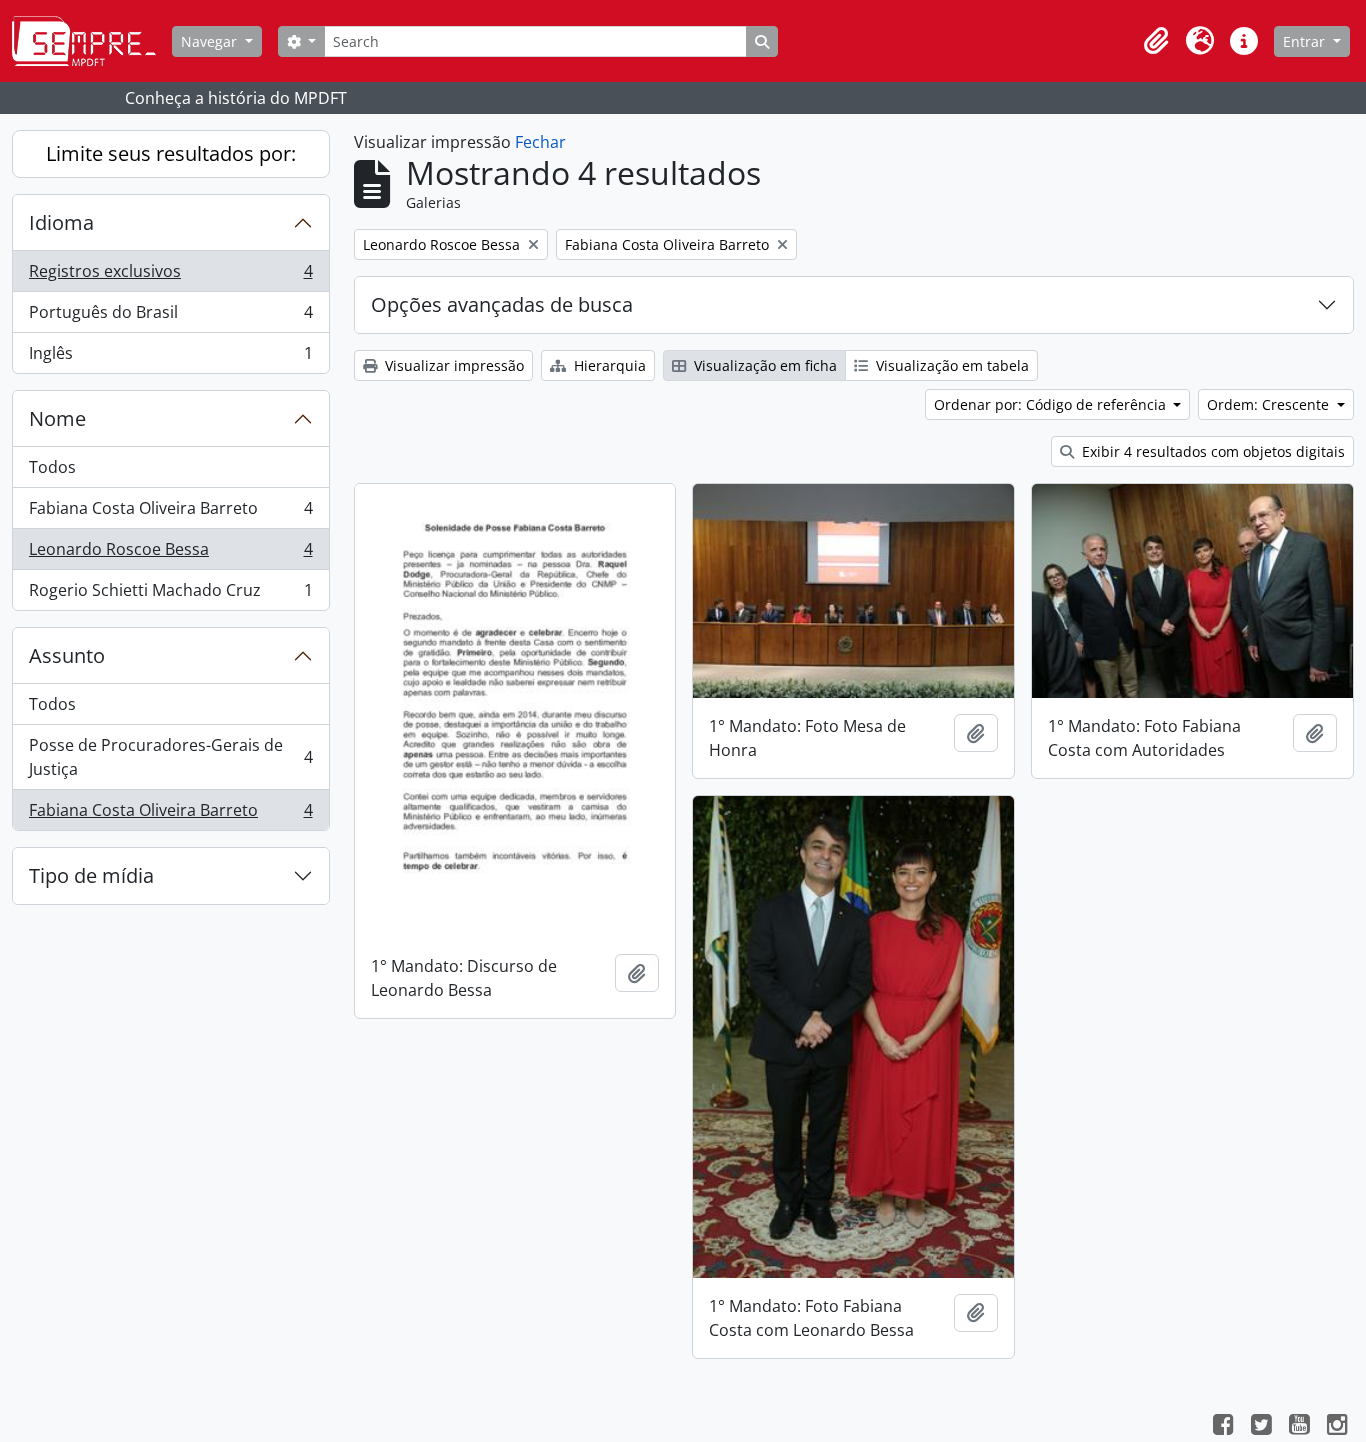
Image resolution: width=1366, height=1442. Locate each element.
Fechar (540, 142)
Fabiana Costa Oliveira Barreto (170, 513)
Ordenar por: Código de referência (1052, 404)
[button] (1156, 41)
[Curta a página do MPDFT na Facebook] (1223, 1427)
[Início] (92, 41)
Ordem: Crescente (1270, 404)
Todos (52, 467)
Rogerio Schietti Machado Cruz (170, 594)
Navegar (211, 41)
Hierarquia (608, 365)
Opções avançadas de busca (502, 304)
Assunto (67, 655)
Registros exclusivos (170, 276)
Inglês (170, 357)
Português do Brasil (170, 317)
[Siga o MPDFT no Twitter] (1261, 1427)
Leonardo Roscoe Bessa (170, 554)
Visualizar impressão (452, 365)
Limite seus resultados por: (171, 153)
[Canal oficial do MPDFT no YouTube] (1299, 1427)
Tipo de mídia (91, 875)
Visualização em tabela (950, 365)
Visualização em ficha (763, 365)
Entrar (1306, 41)
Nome (57, 418)
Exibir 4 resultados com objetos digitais (1211, 451)
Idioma (61, 222)
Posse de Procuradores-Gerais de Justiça (170, 757)
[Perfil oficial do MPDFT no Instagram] (1337, 1427)
